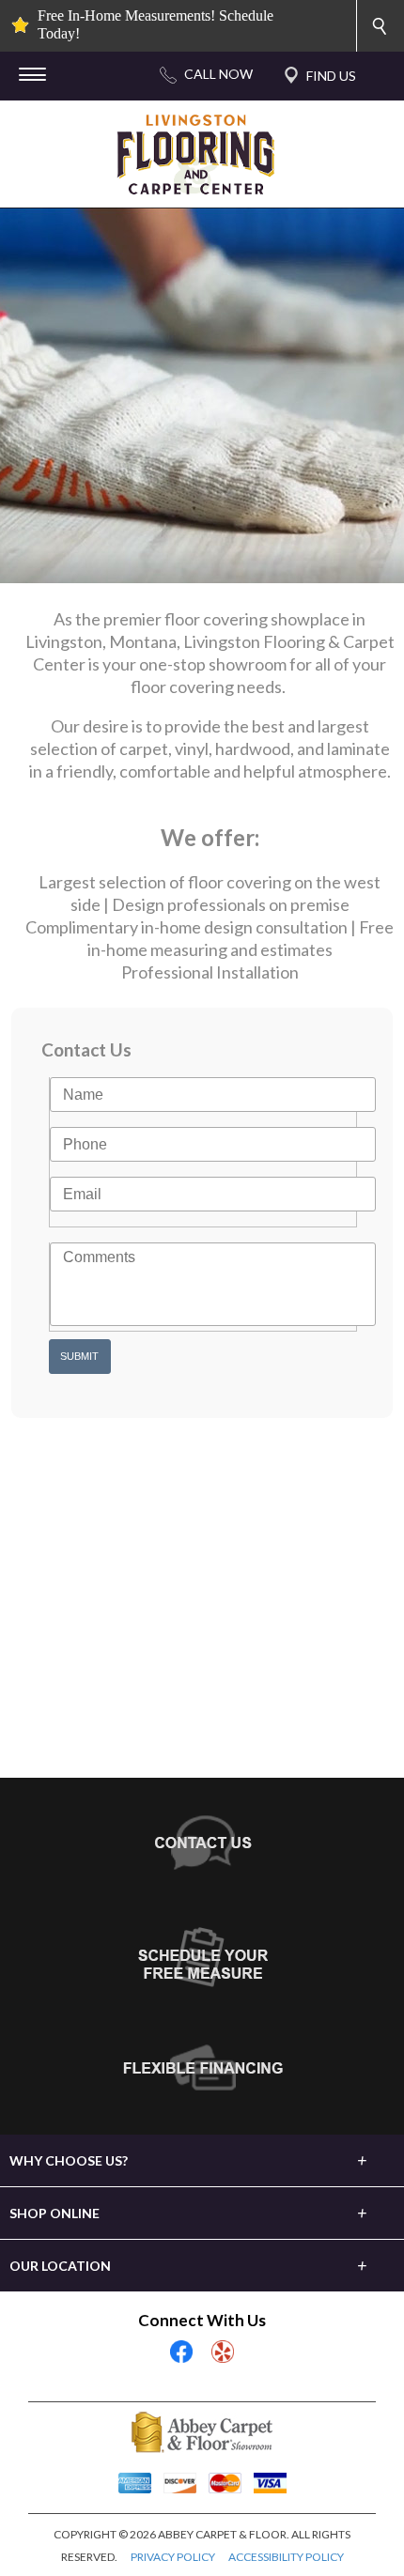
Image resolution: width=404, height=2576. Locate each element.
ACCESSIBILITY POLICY (286, 2557)
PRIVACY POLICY (173, 2557)
